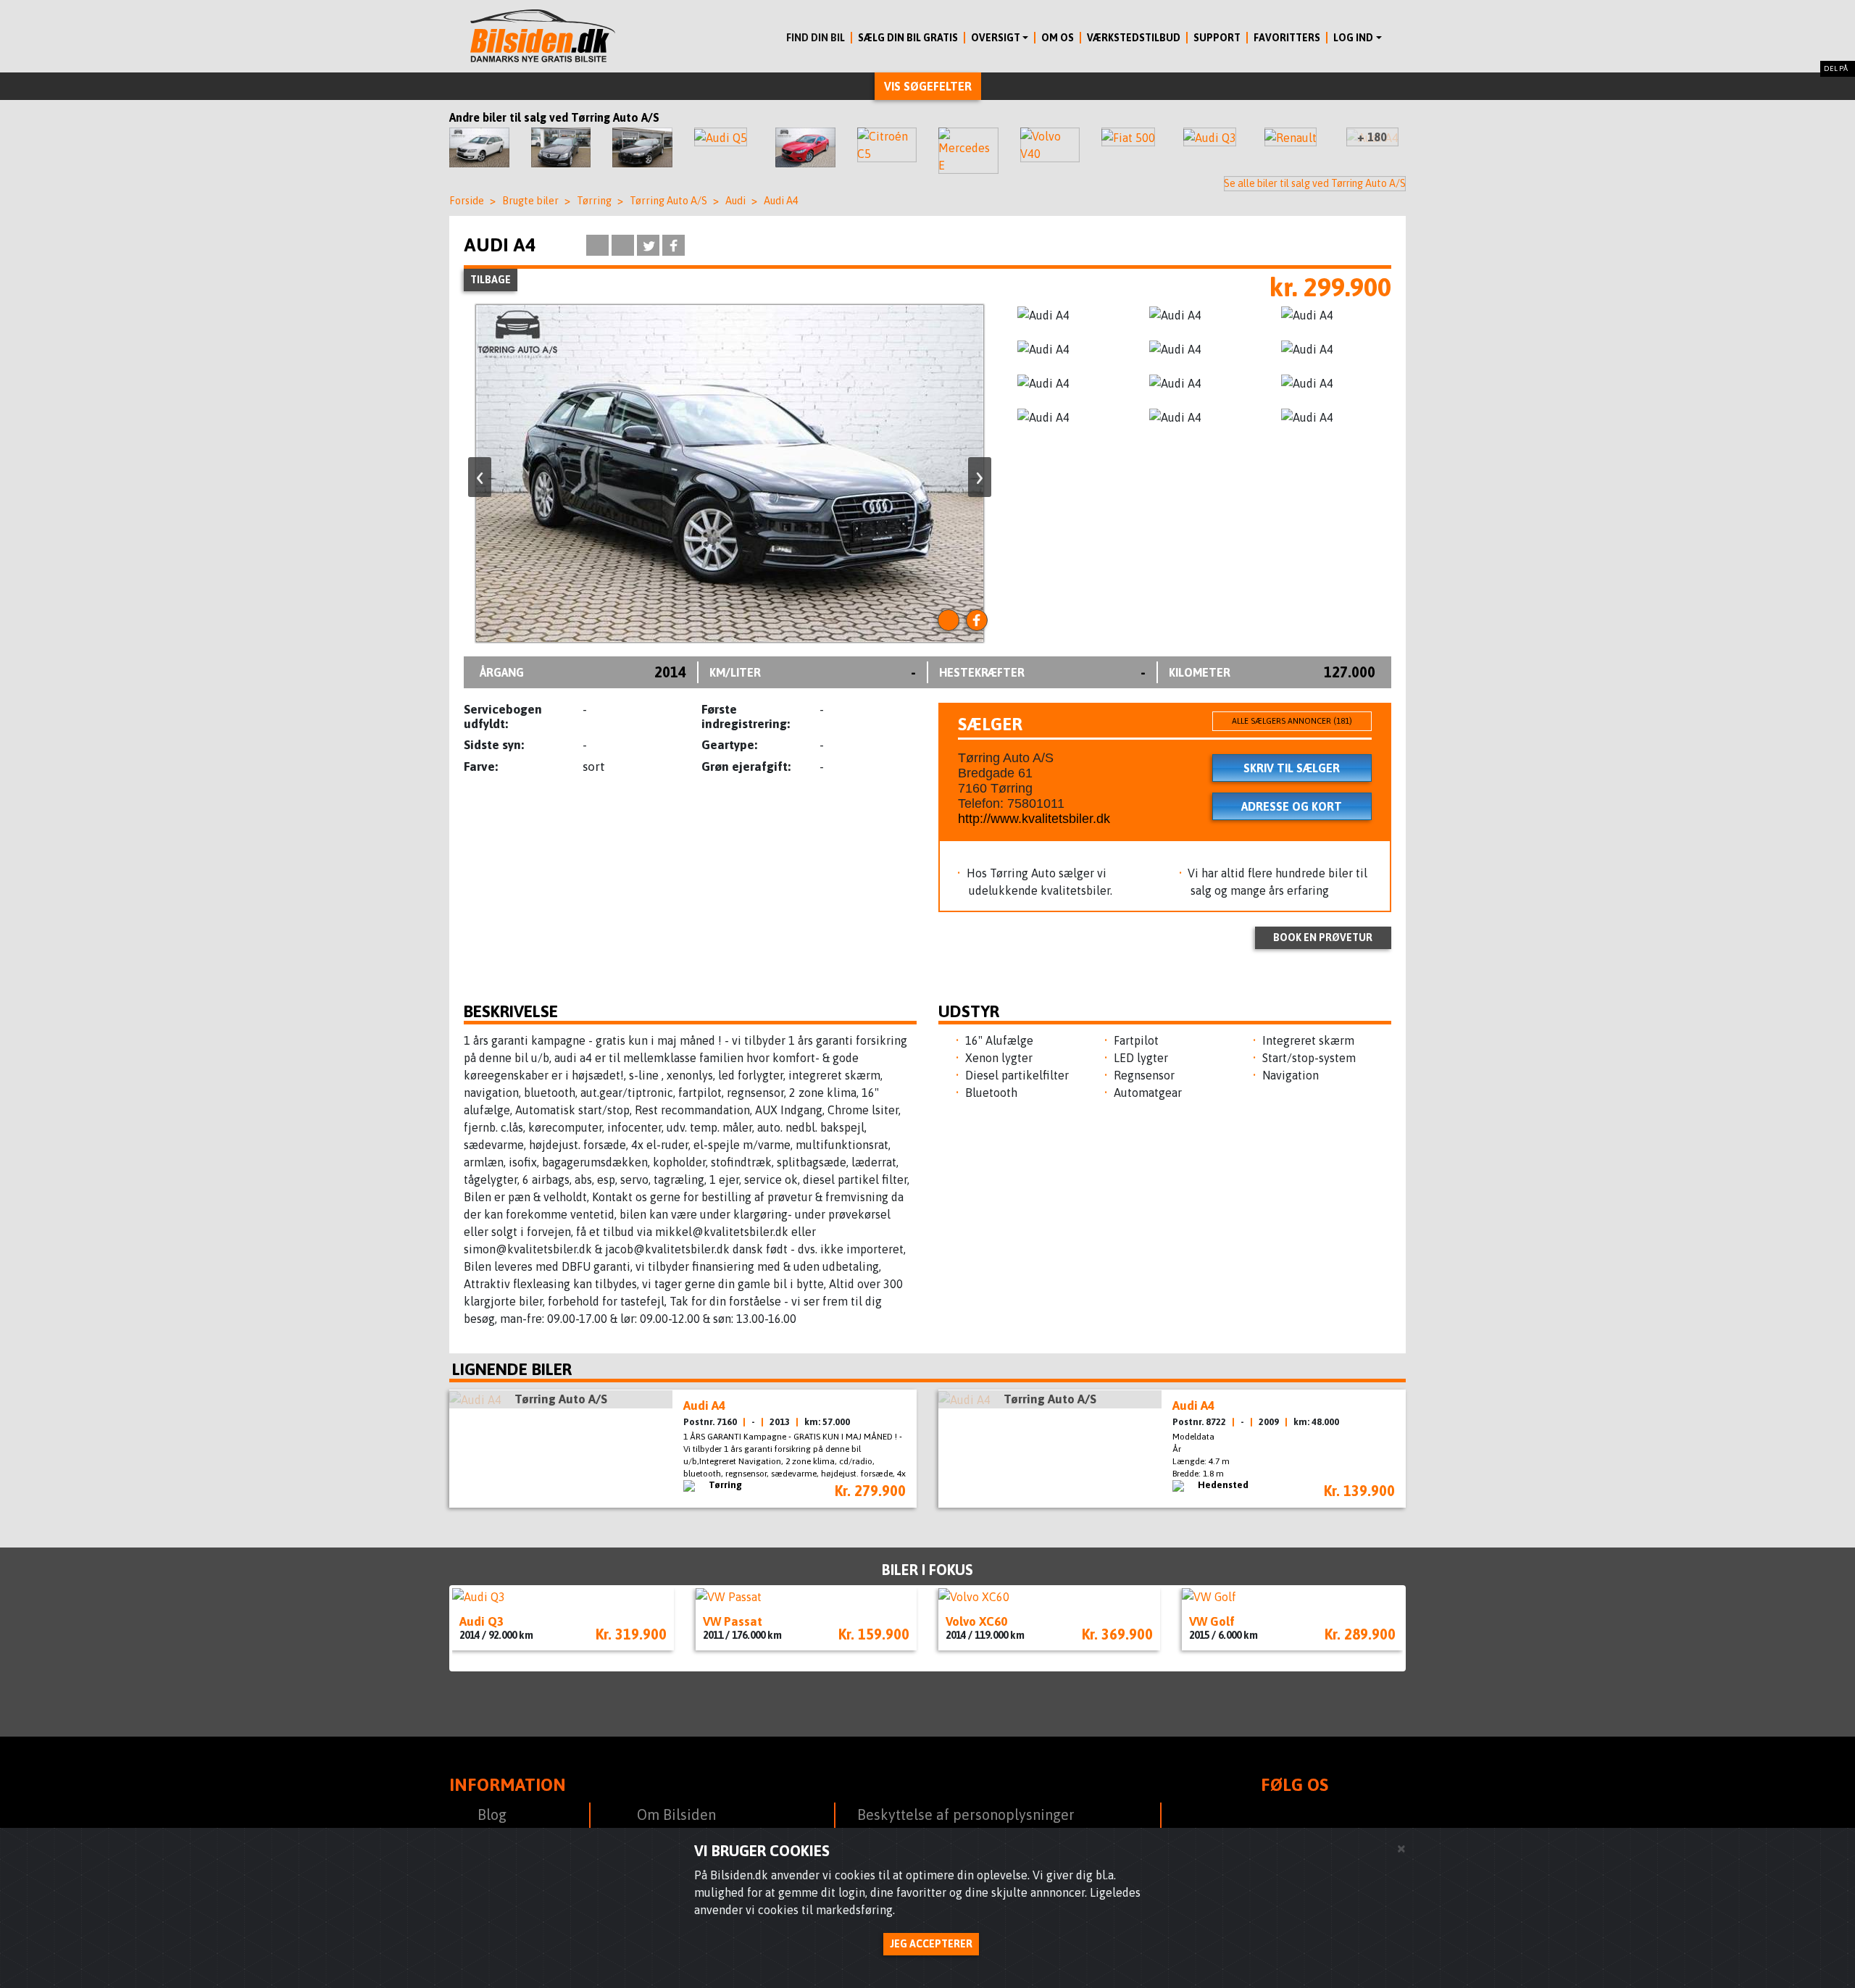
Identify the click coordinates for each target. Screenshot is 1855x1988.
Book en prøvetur (1323, 937)
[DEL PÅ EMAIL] (623, 245)
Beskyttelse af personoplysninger (966, 1814)
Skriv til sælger (1292, 768)
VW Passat (733, 1621)
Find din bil (816, 38)
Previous (428, 1628)
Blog (492, 1814)
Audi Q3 (482, 1621)
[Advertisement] (377, 699)
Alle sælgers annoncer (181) (1292, 721)
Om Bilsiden (676, 1814)
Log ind (1353, 38)
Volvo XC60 (976, 1621)
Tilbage (491, 280)
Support (1217, 38)
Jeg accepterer (931, 1944)
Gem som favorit (565, 245)
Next (1427, 1629)
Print (597, 245)
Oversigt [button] (996, 38)
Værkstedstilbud (1134, 38)
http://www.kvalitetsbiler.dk (1034, 819)
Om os (1058, 38)
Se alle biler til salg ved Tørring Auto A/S (1315, 183)
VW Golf (1212, 1621)
